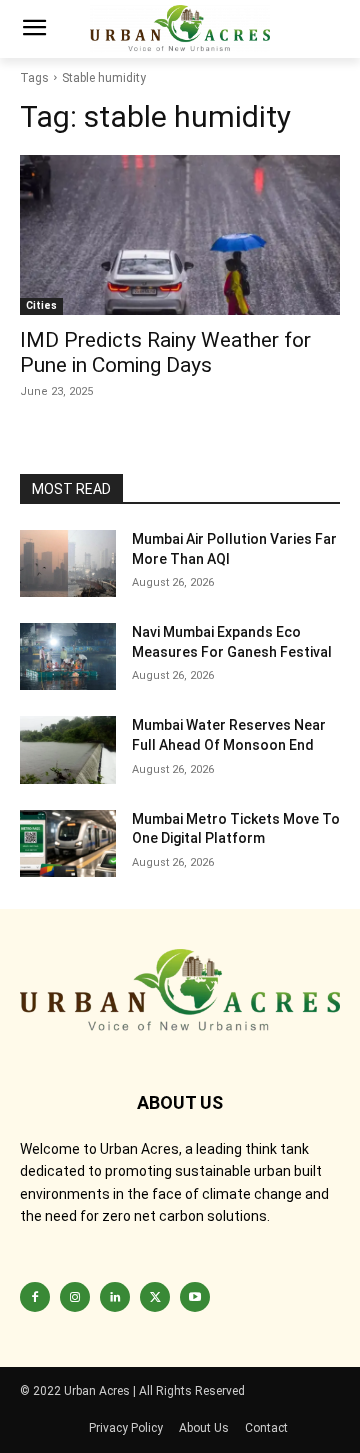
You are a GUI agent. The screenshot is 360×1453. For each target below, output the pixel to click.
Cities (41, 305)
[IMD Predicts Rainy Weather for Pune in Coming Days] (180, 235)
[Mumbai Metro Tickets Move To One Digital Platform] (68, 843)
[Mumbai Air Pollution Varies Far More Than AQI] (68, 563)
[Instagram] (75, 1297)
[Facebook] (35, 1297)
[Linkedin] (115, 1297)
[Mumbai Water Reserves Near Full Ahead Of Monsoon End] (68, 749)
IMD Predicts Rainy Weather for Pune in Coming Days (165, 352)
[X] (155, 1297)
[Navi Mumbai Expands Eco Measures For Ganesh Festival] (68, 656)
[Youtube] (195, 1297)
